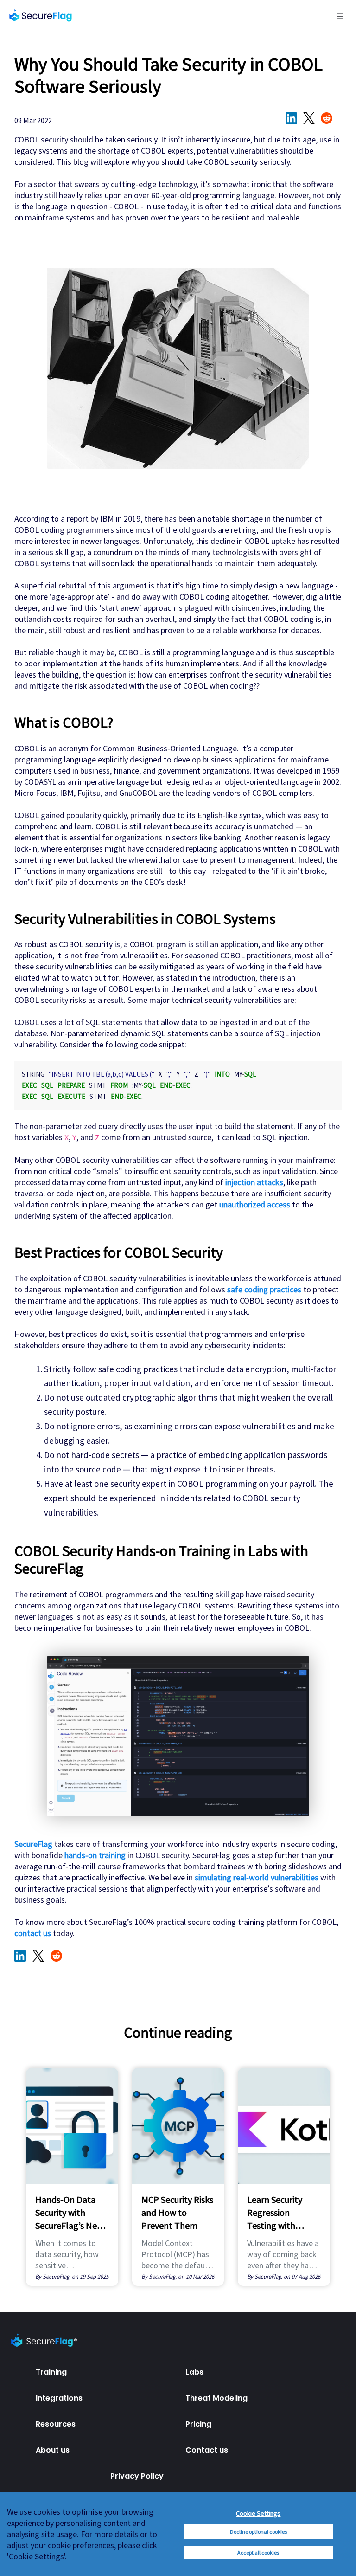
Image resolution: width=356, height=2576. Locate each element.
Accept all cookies (258, 2553)
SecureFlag (33, 1844)
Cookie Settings (258, 2513)
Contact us (207, 2450)
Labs (194, 2372)
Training (51, 2372)
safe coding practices (264, 1289)
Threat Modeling (216, 2398)
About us (53, 2450)
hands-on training (95, 1855)
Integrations (59, 2398)
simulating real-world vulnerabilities (257, 1877)
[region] (178, 2534)
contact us (33, 1933)
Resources (56, 2424)
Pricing (198, 2424)
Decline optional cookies (258, 2532)
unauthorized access (255, 1204)
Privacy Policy (137, 2476)
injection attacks (254, 1182)
